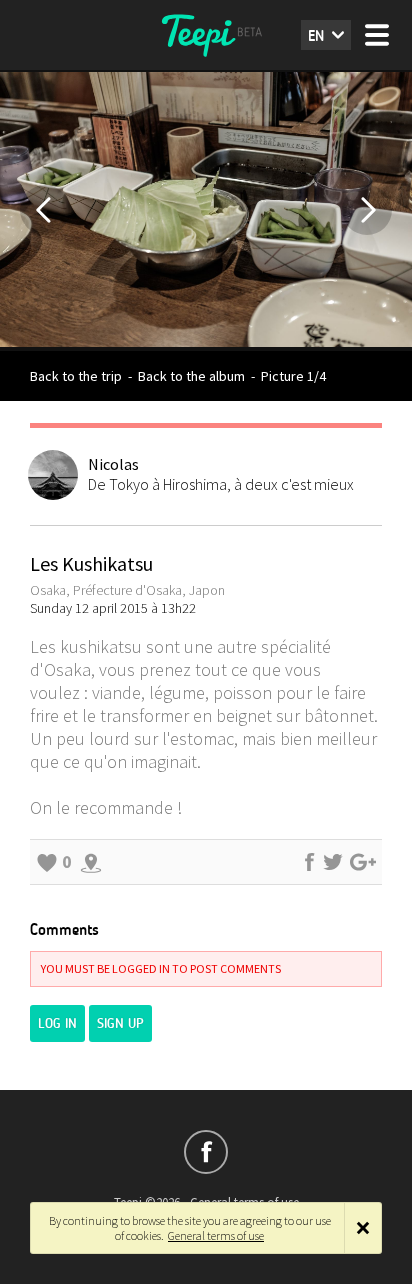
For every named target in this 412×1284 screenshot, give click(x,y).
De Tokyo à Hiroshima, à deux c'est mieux (221, 484)
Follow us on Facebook (206, 1152)
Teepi (206, 35)
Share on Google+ (363, 862)
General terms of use (216, 1235)
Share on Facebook (309, 862)
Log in (57, 1023)
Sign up (120, 1023)
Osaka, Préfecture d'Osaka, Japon (127, 590)
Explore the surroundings (91, 862)
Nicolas (113, 464)
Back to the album (191, 376)
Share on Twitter (333, 862)
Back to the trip (76, 376)
